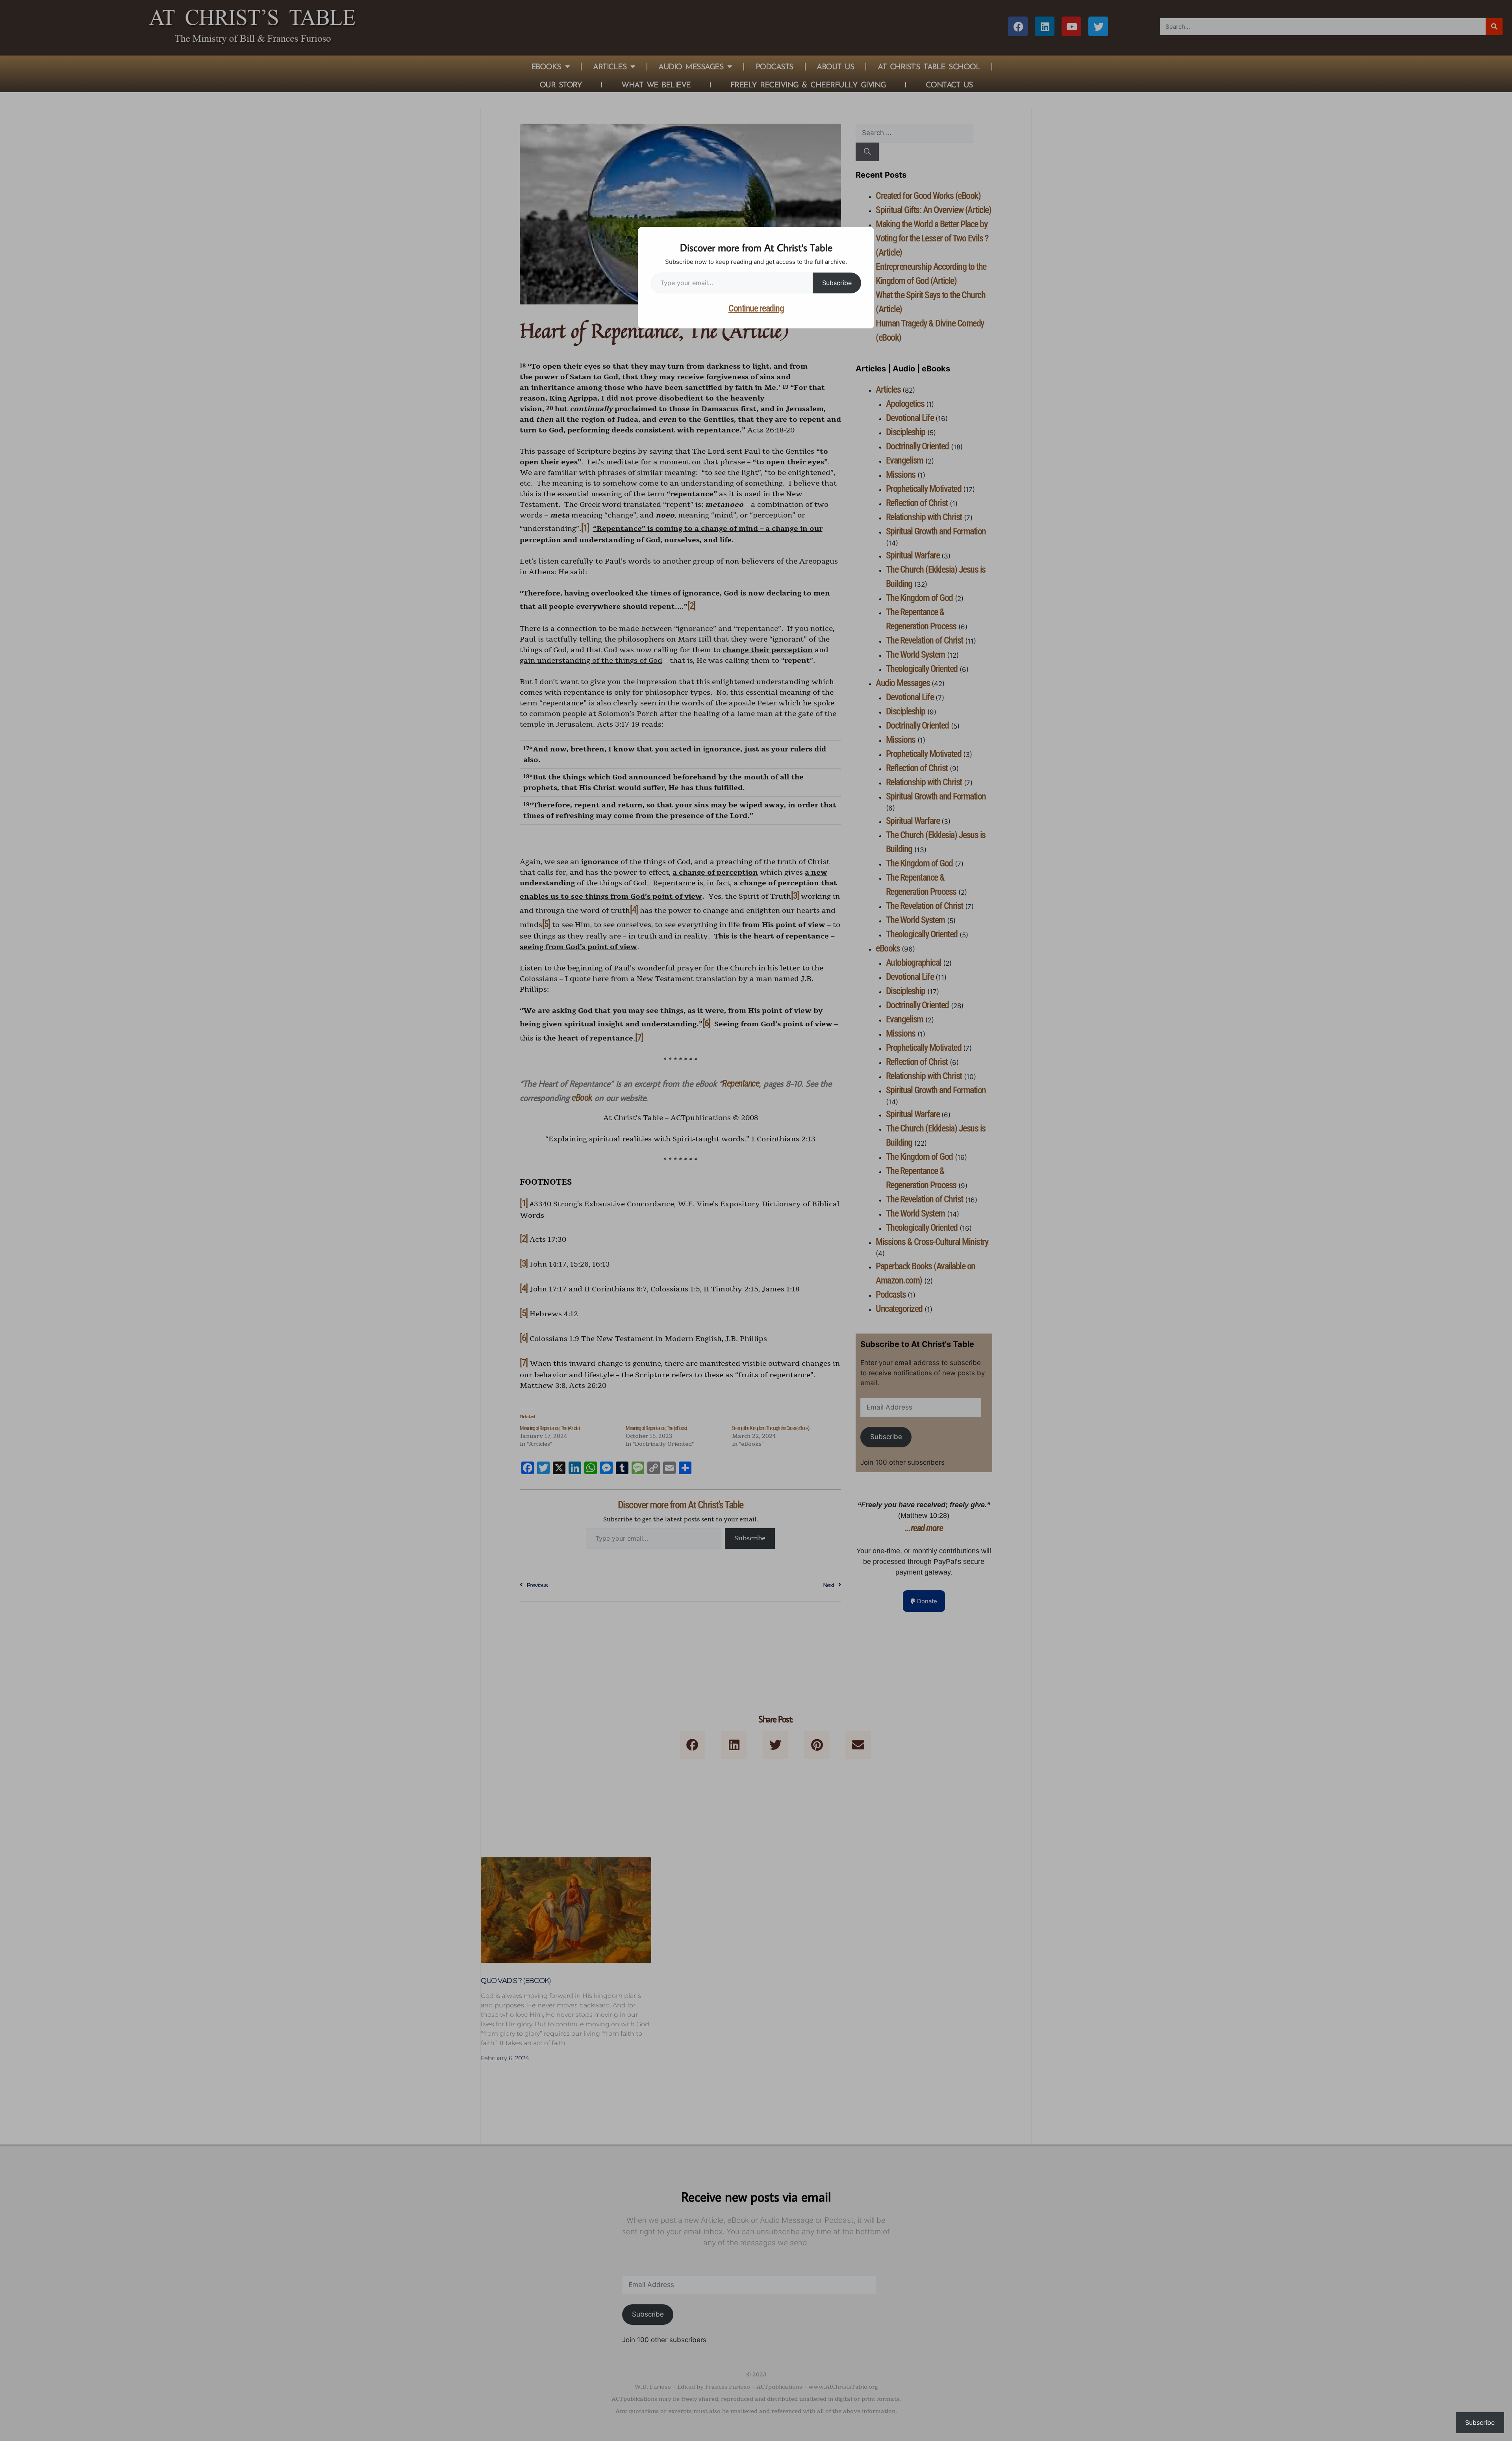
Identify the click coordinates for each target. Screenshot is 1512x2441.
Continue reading (756, 308)
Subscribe (837, 283)
